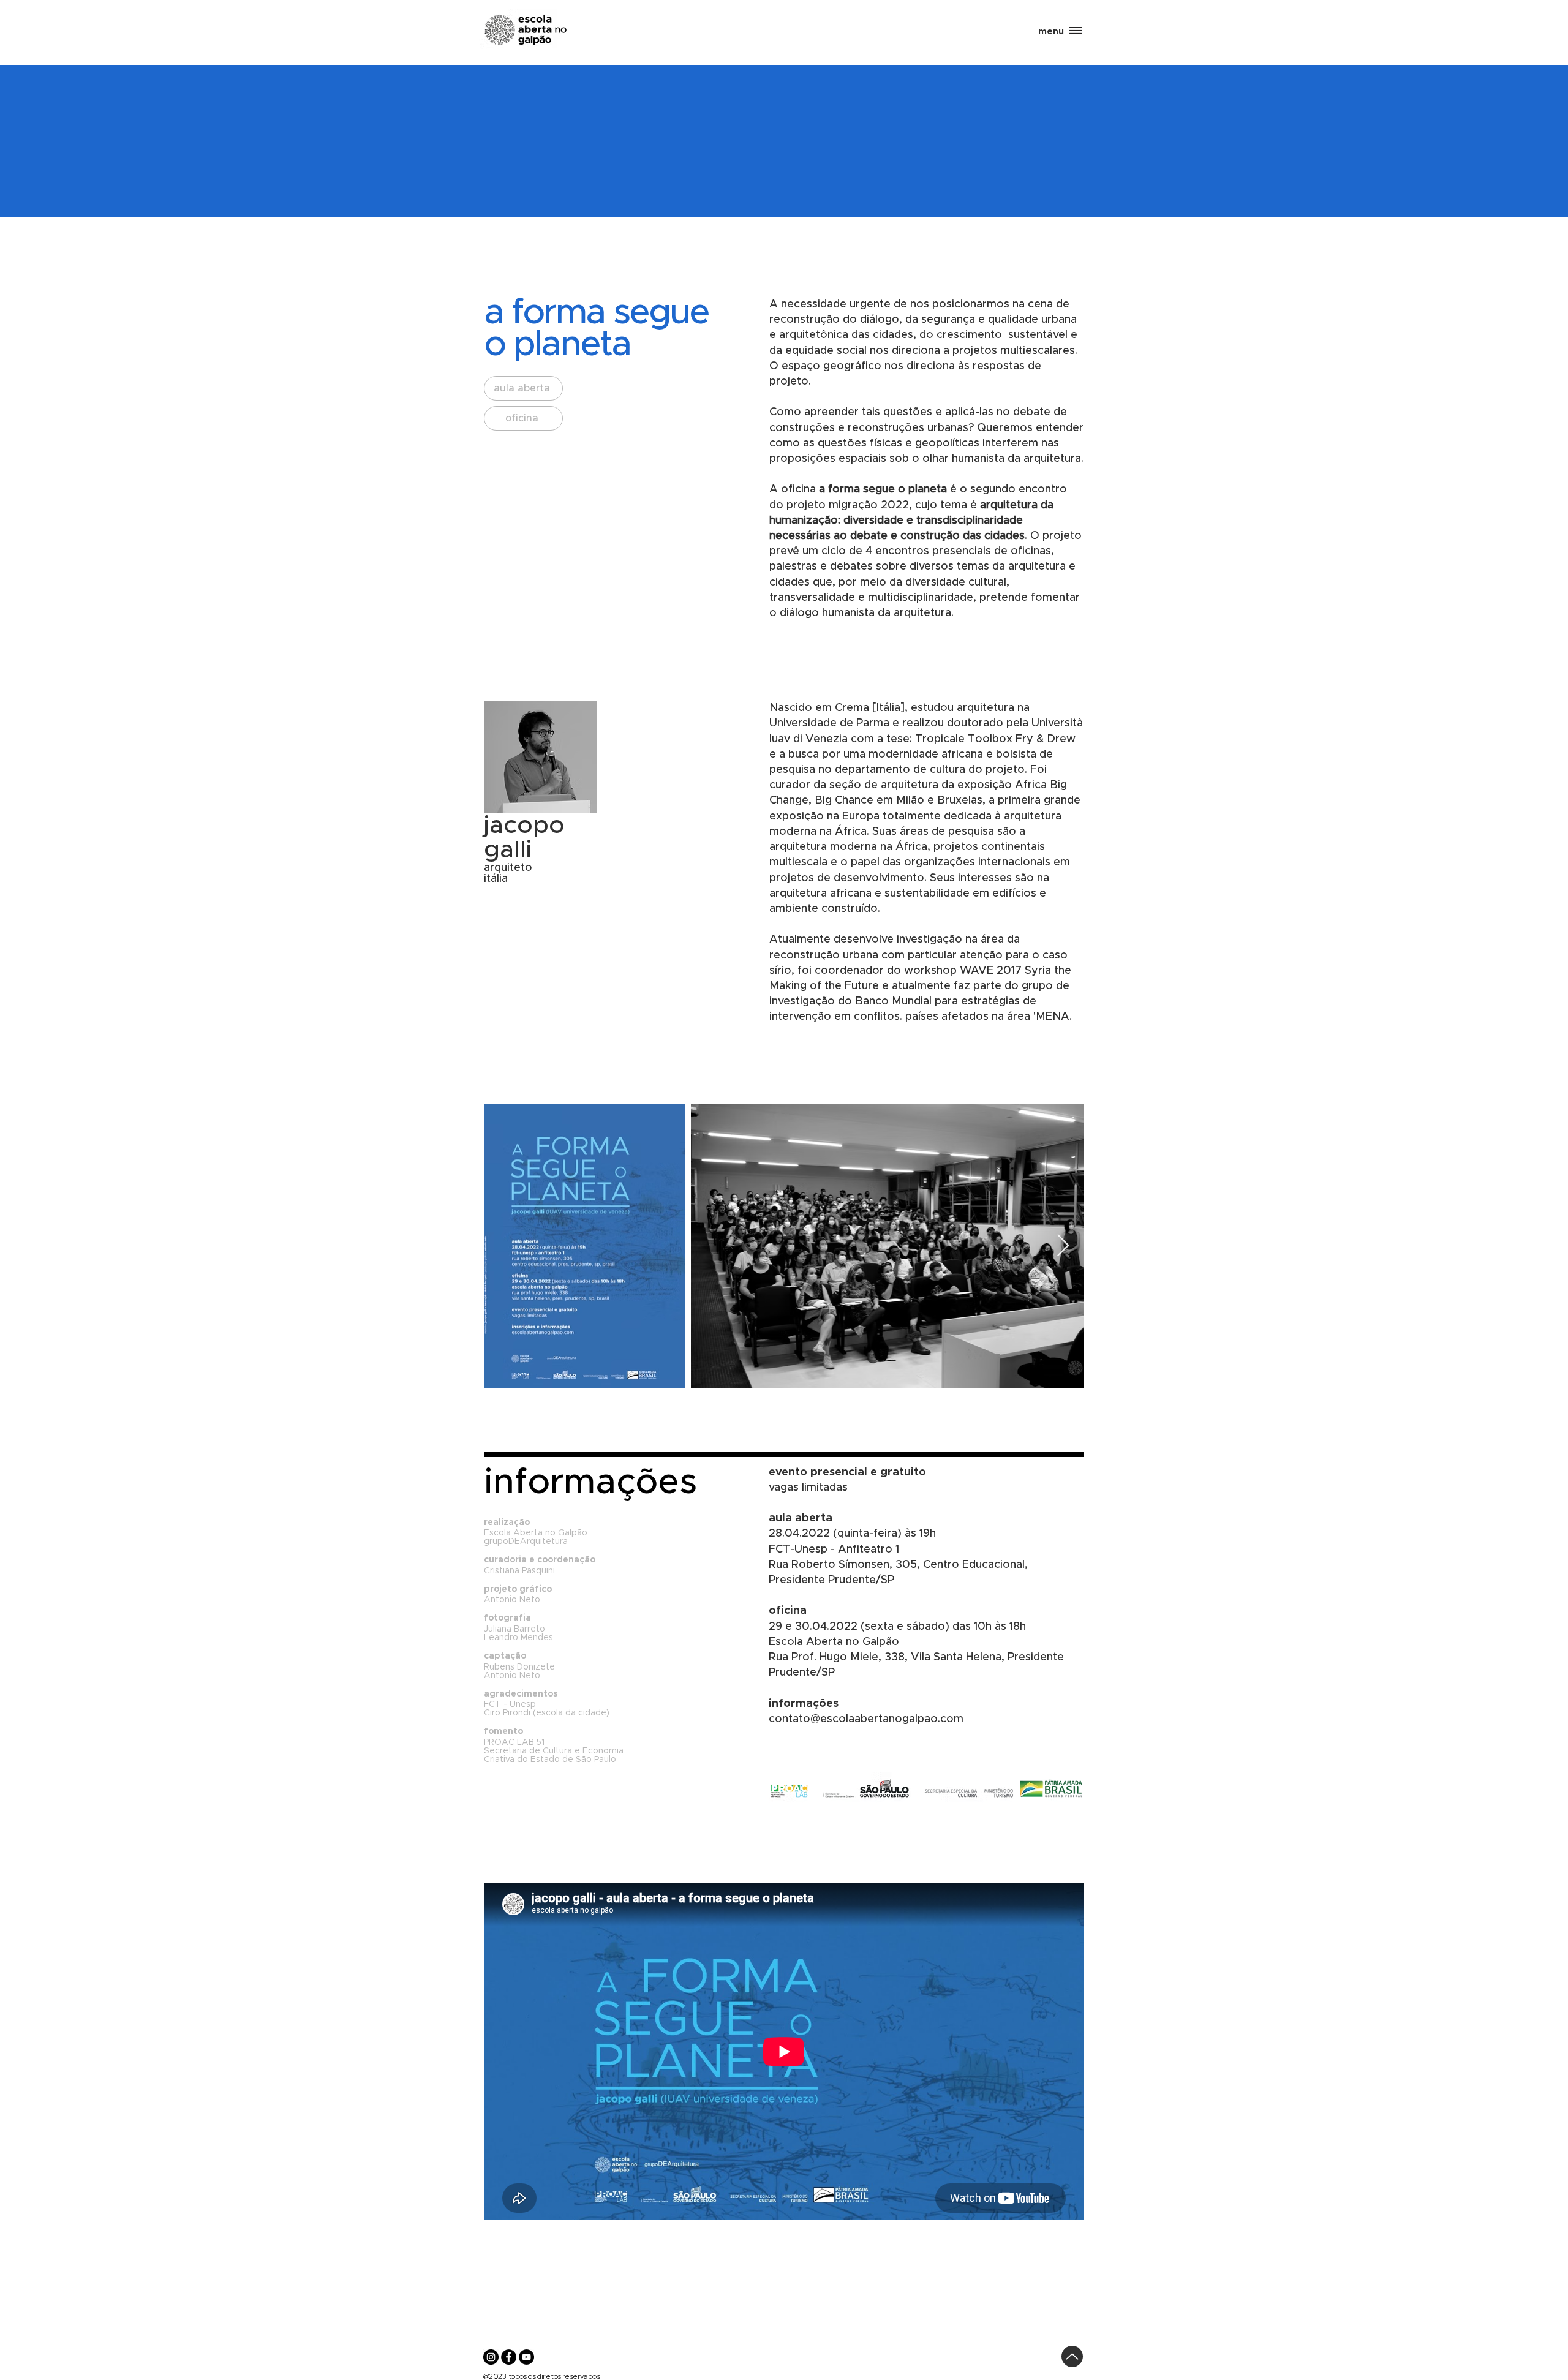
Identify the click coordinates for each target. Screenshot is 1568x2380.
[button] (1051, 32)
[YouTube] (526, 2357)
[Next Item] (1063, 1246)
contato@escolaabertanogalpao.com (866, 1719)
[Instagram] (491, 2357)
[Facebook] (509, 2357)
